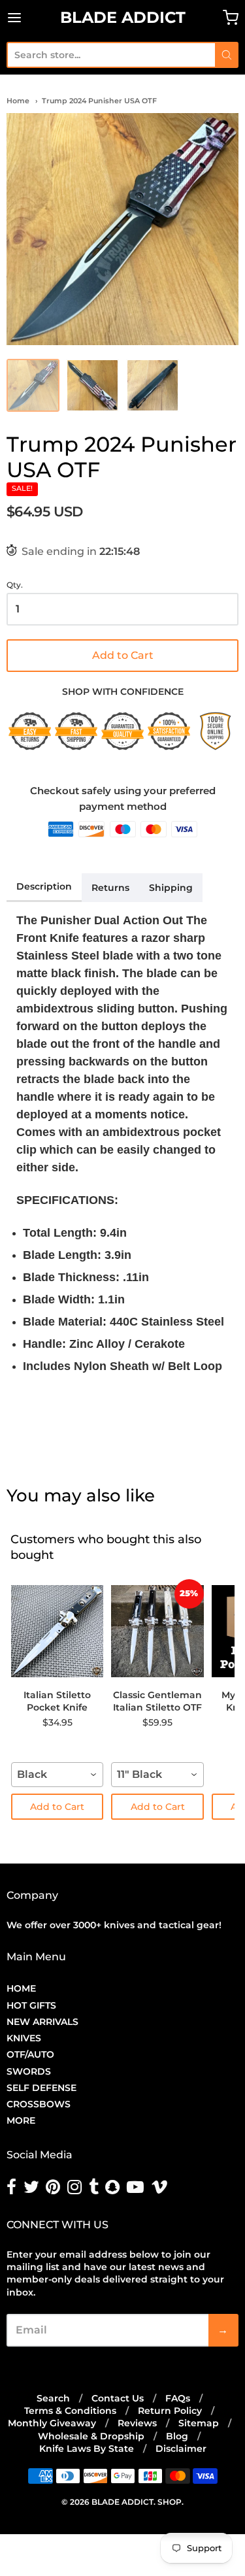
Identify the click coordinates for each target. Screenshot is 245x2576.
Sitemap (199, 2423)
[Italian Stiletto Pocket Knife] (57, 1631)
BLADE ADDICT (123, 17)
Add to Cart (121, 656)
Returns (110, 888)
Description (44, 886)
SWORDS (29, 2071)
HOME (21, 1988)
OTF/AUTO (30, 2054)
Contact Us (118, 2398)
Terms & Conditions (70, 2411)
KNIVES (24, 2038)
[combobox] (111, 55)
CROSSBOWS (39, 2104)
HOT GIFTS (31, 2005)
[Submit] (227, 55)
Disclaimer (181, 2449)
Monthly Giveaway (52, 2423)
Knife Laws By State (87, 2449)
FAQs (178, 2398)
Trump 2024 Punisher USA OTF (99, 101)
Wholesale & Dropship (91, 2436)
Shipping (171, 888)
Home (18, 101)
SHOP (170, 2502)
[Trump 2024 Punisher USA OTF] (122, 229)
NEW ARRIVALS (42, 2022)
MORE (21, 2120)
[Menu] (30, 18)
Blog (177, 2436)
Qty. (15, 585)
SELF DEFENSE (41, 2088)
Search (53, 2398)
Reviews (137, 2423)
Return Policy (170, 2411)
